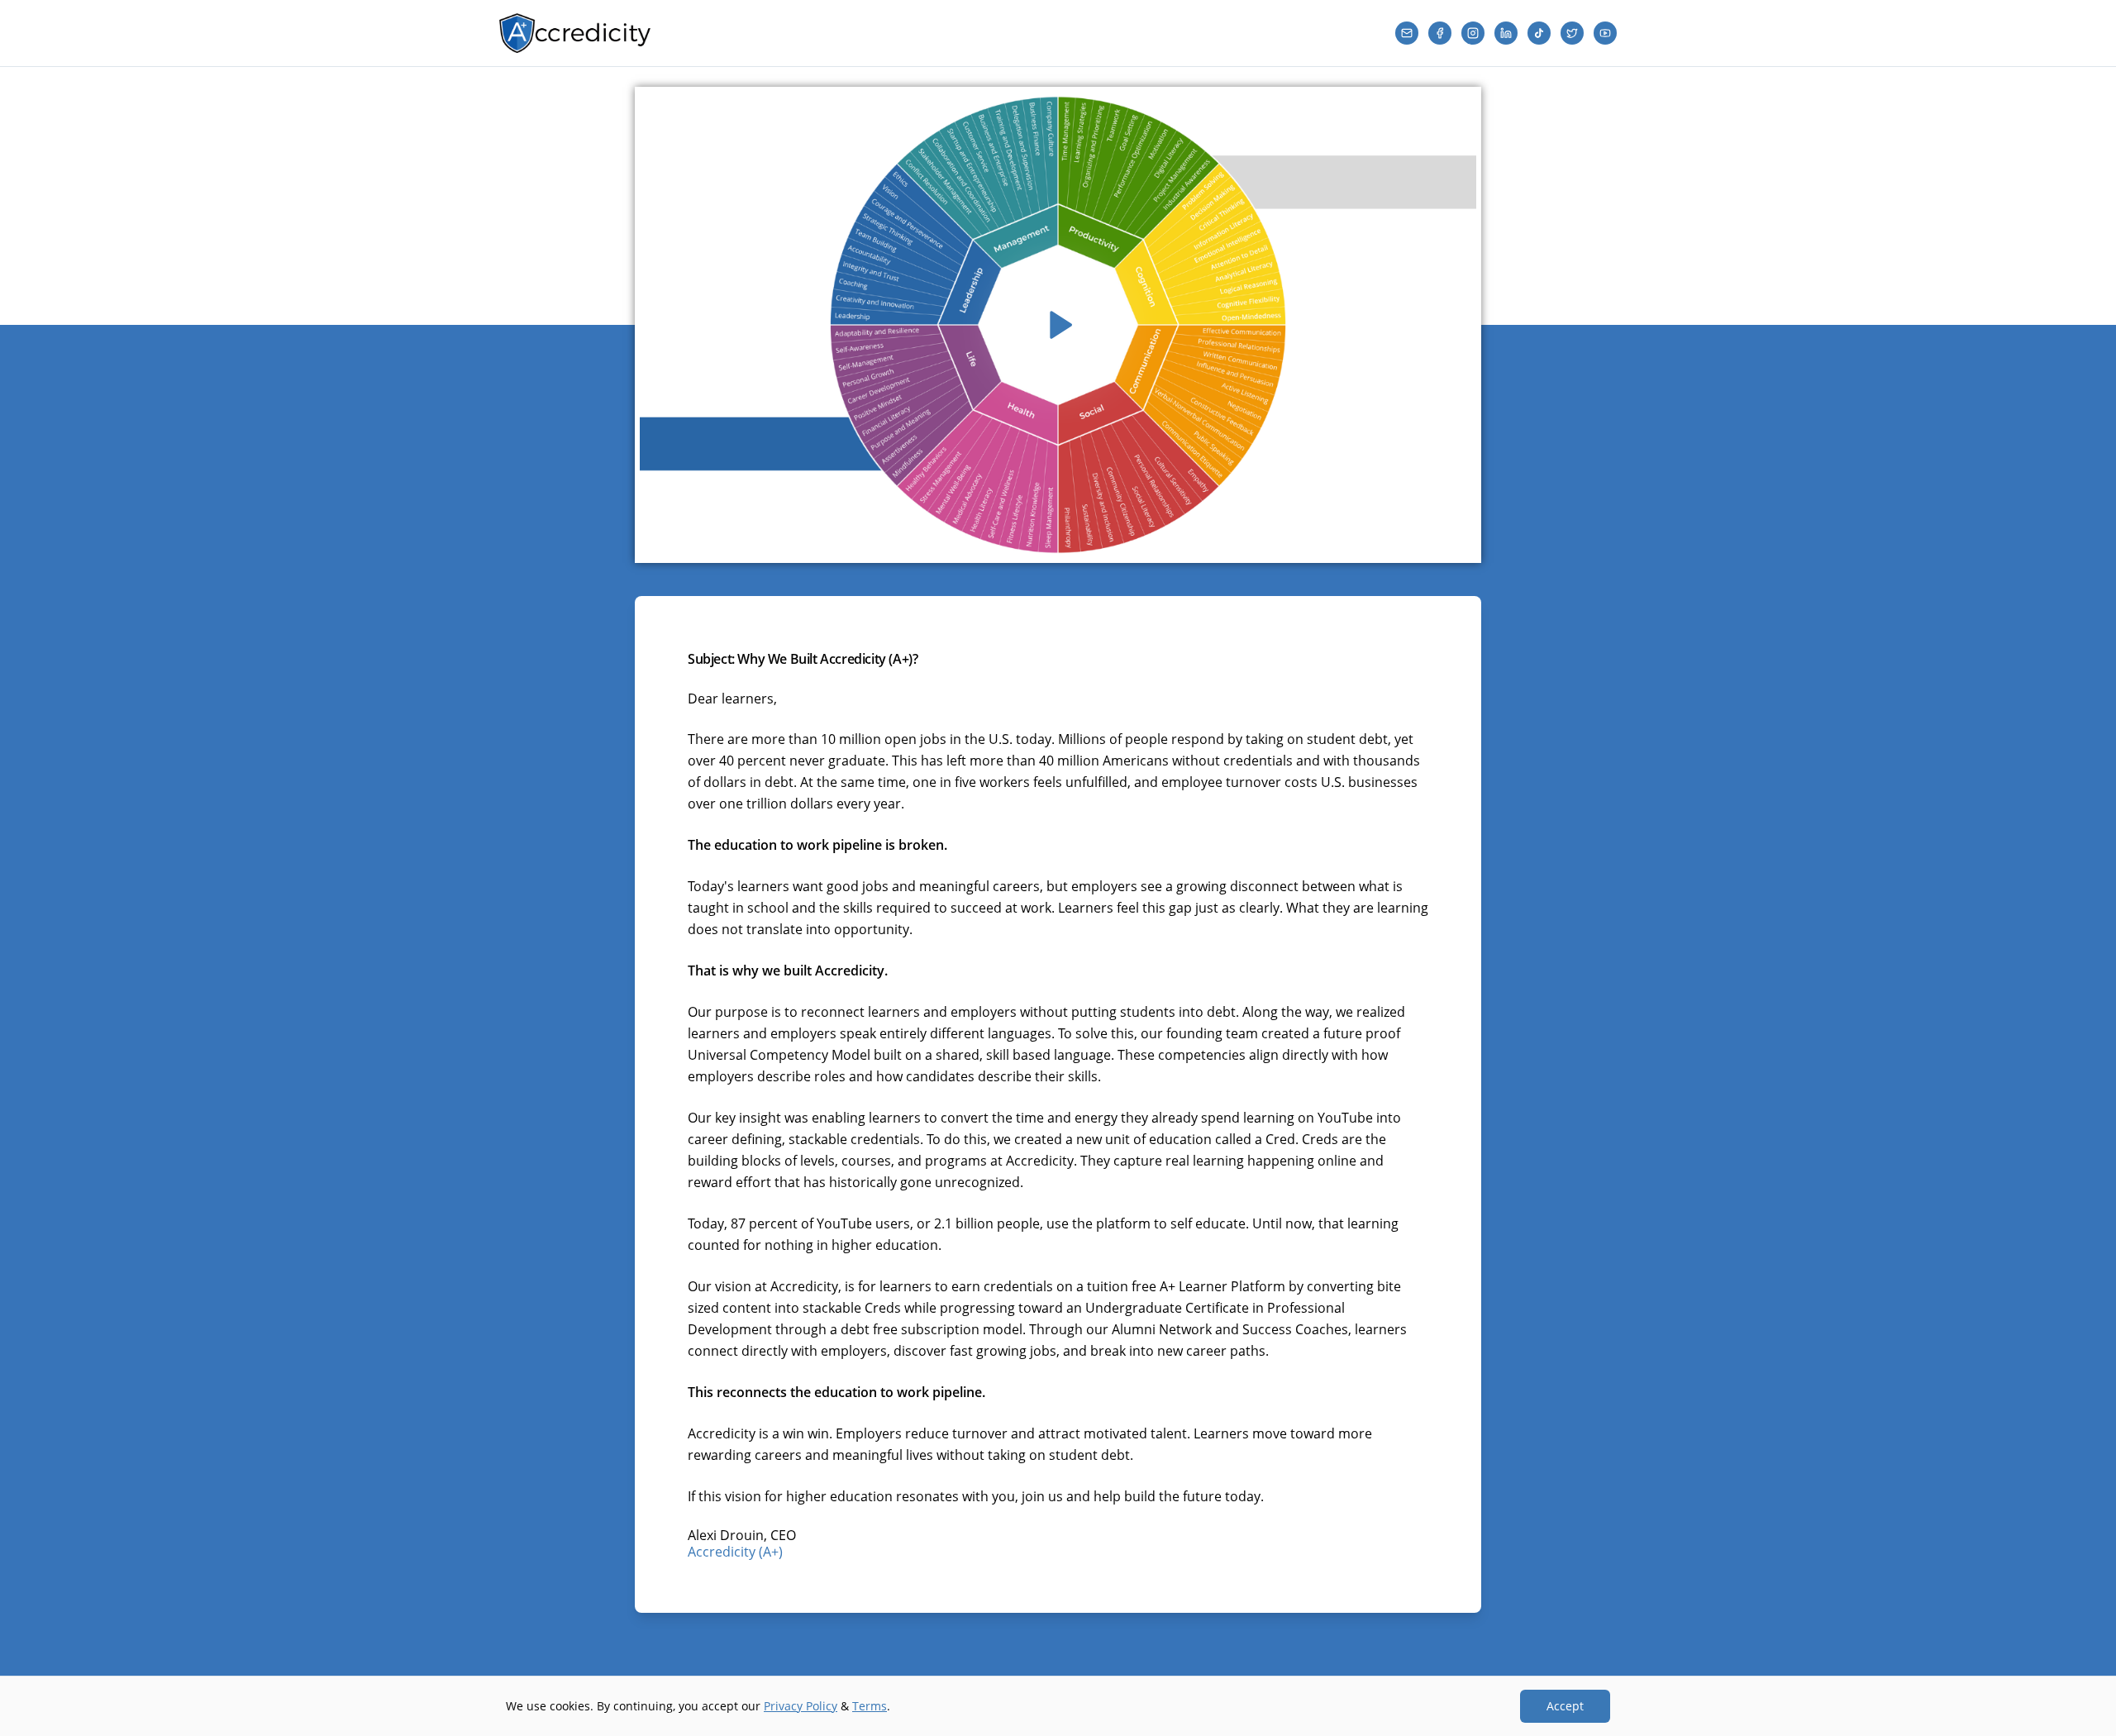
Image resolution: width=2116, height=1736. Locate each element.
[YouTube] (1605, 33)
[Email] (1407, 33)
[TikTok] (1539, 33)
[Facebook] (1440, 33)
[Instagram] (1473, 33)
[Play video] (1058, 325)
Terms (870, 1706)
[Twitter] (1572, 33)
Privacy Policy (801, 1706)
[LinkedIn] (1506, 33)
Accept (1565, 1706)
